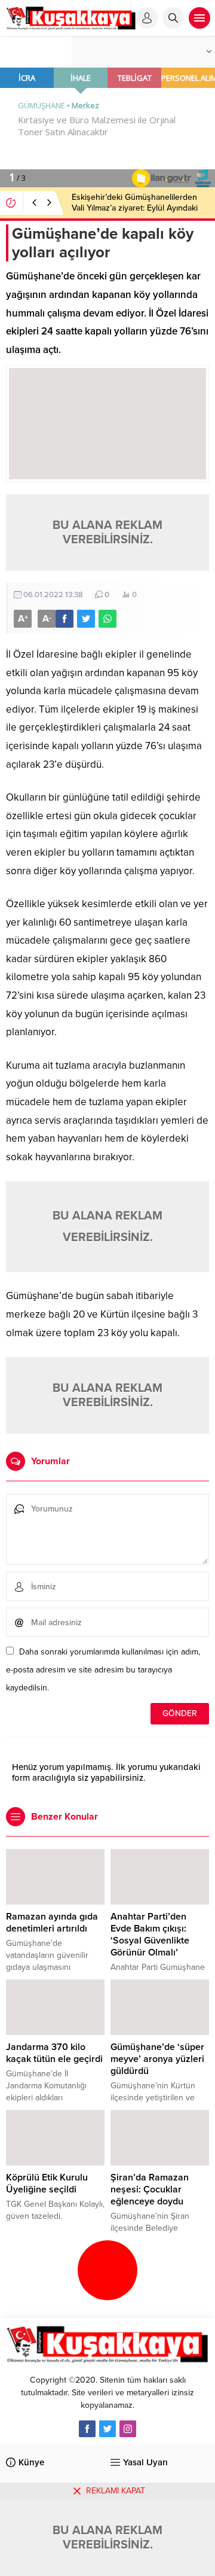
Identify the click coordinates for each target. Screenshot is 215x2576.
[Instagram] (128, 2429)
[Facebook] (87, 2429)
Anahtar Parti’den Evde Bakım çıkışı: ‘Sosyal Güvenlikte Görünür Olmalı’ (150, 1935)
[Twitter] (107, 2429)
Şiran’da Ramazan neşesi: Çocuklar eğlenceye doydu (150, 2189)
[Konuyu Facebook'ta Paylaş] (64, 619)
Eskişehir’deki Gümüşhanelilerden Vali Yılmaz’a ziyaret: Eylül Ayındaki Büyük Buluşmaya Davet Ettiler (135, 208)
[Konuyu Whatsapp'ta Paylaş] (107, 619)
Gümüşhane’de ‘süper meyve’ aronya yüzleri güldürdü (157, 2059)
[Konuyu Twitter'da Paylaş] (86, 619)
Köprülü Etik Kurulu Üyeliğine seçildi (47, 2183)
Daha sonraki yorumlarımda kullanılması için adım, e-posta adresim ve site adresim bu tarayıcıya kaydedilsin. (103, 1670)
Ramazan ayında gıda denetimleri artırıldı (52, 1923)
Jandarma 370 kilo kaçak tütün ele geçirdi (54, 2053)
